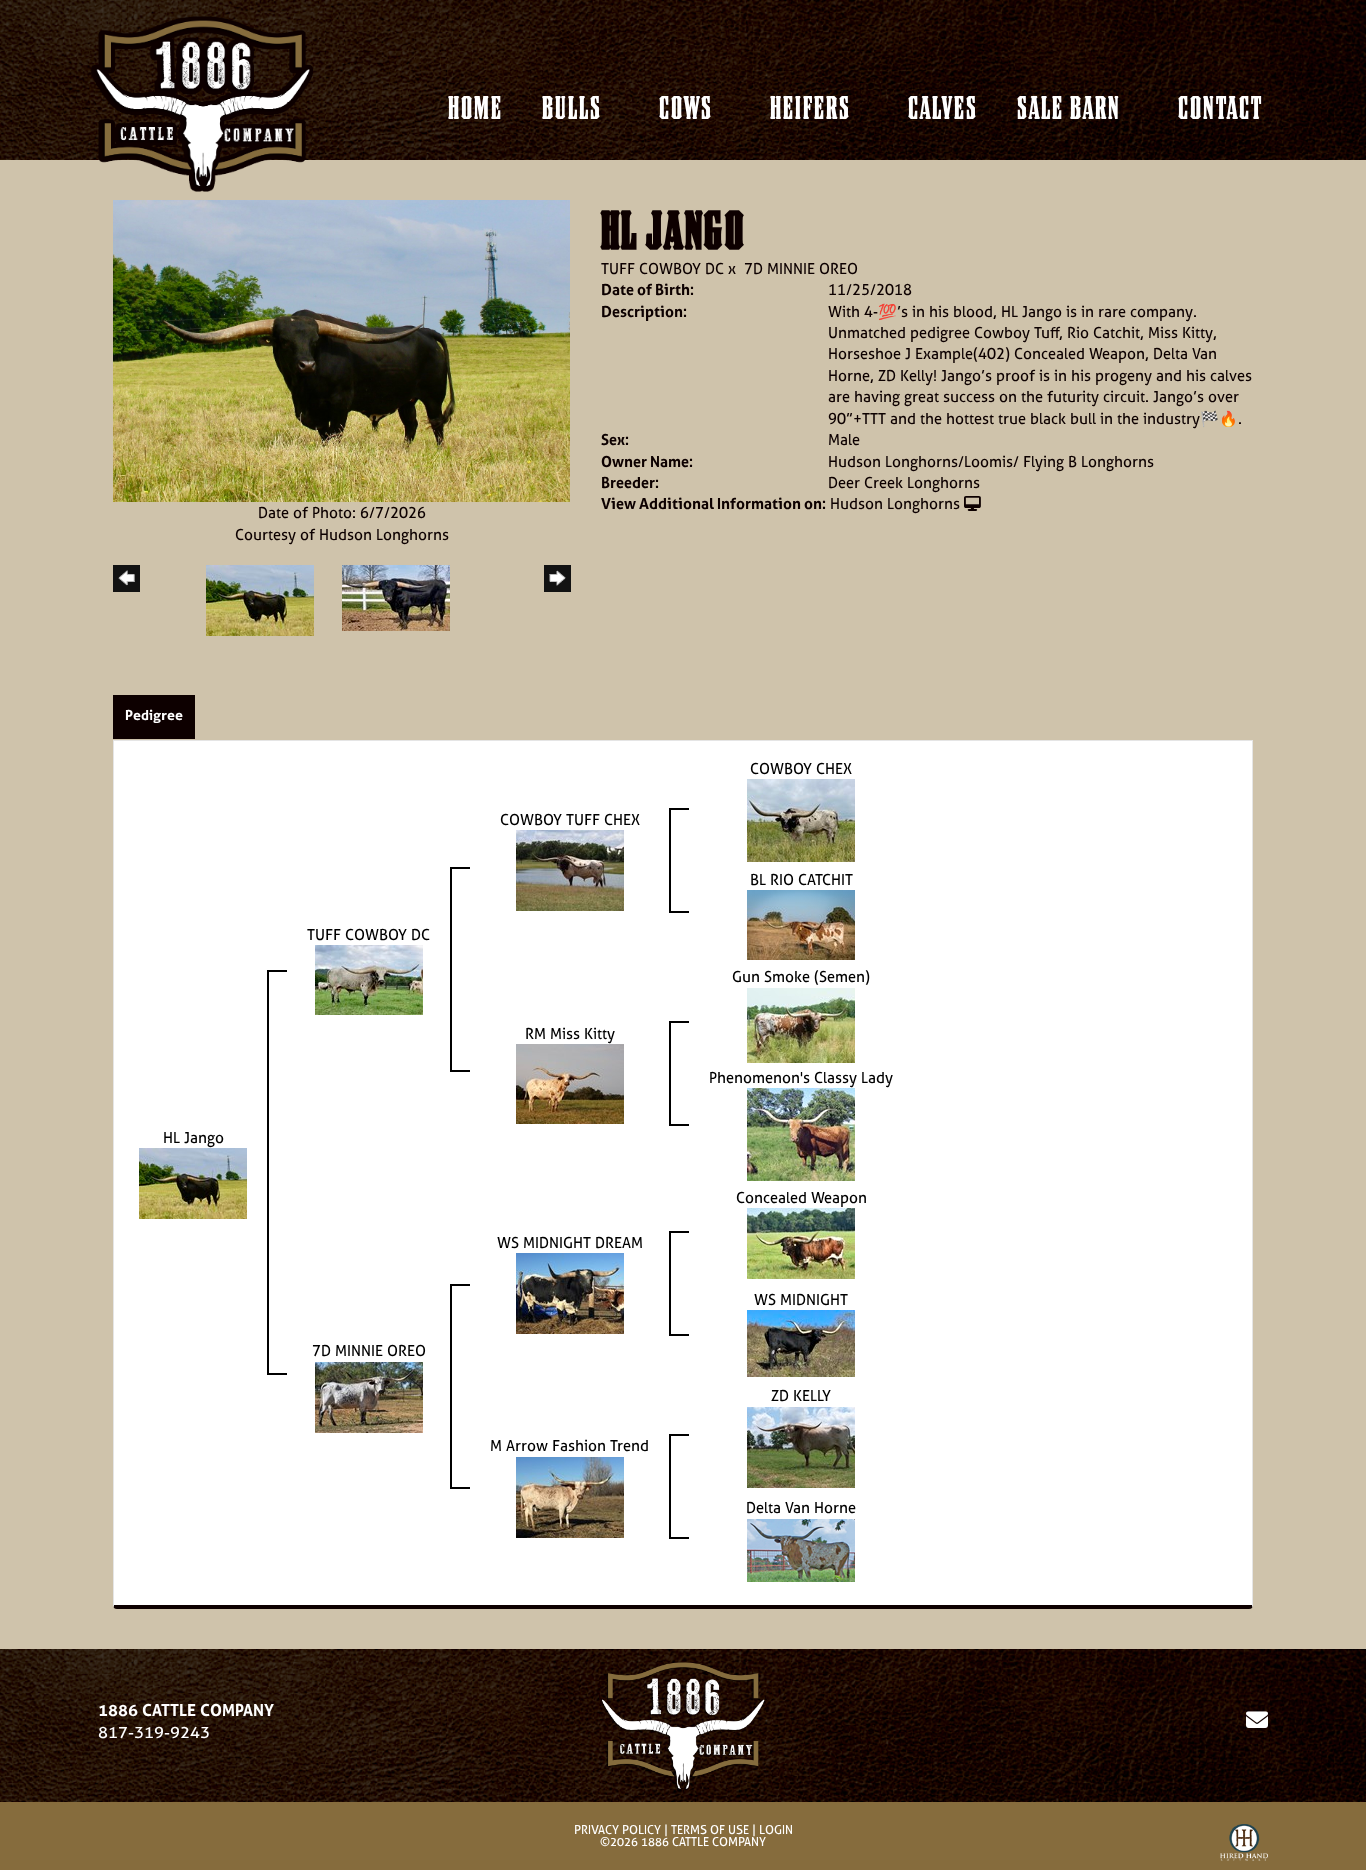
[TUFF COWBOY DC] (369, 978)
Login (776, 1830)
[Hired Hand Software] (1244, 1846)
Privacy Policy (617, 1830)
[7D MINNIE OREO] (369, 1395)
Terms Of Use (710, 1830)
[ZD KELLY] (801, 1445)
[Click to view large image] (341, 349)
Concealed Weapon (801, 1197)
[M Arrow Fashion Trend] (570, 1495)
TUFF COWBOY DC (662, 268)
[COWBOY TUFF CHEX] (570, 869)
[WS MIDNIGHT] (801, 1342)
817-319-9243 (154, 1732)
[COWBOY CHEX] (801, 819)
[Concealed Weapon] (801, 1242)
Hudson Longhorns (895, 503)
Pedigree (154, 714)
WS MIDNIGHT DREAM (570, 1242)
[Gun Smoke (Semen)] (801, 1023)
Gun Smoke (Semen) (801, 976)
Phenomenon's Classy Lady (801, 1077)
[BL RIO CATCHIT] (801, 923)
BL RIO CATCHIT (801, 879)
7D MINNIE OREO (801, 268)
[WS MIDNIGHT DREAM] (570, 1292)
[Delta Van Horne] (801, 1548)
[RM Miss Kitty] (570, 1082)
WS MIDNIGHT (801, 1299)
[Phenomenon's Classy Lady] (801, 1133)
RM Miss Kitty (570, 1033)
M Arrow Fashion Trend (569, 1445)
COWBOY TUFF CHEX (570, 819)
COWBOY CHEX (801, 768)
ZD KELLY (801, 1395)
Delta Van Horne (801, 1507)
